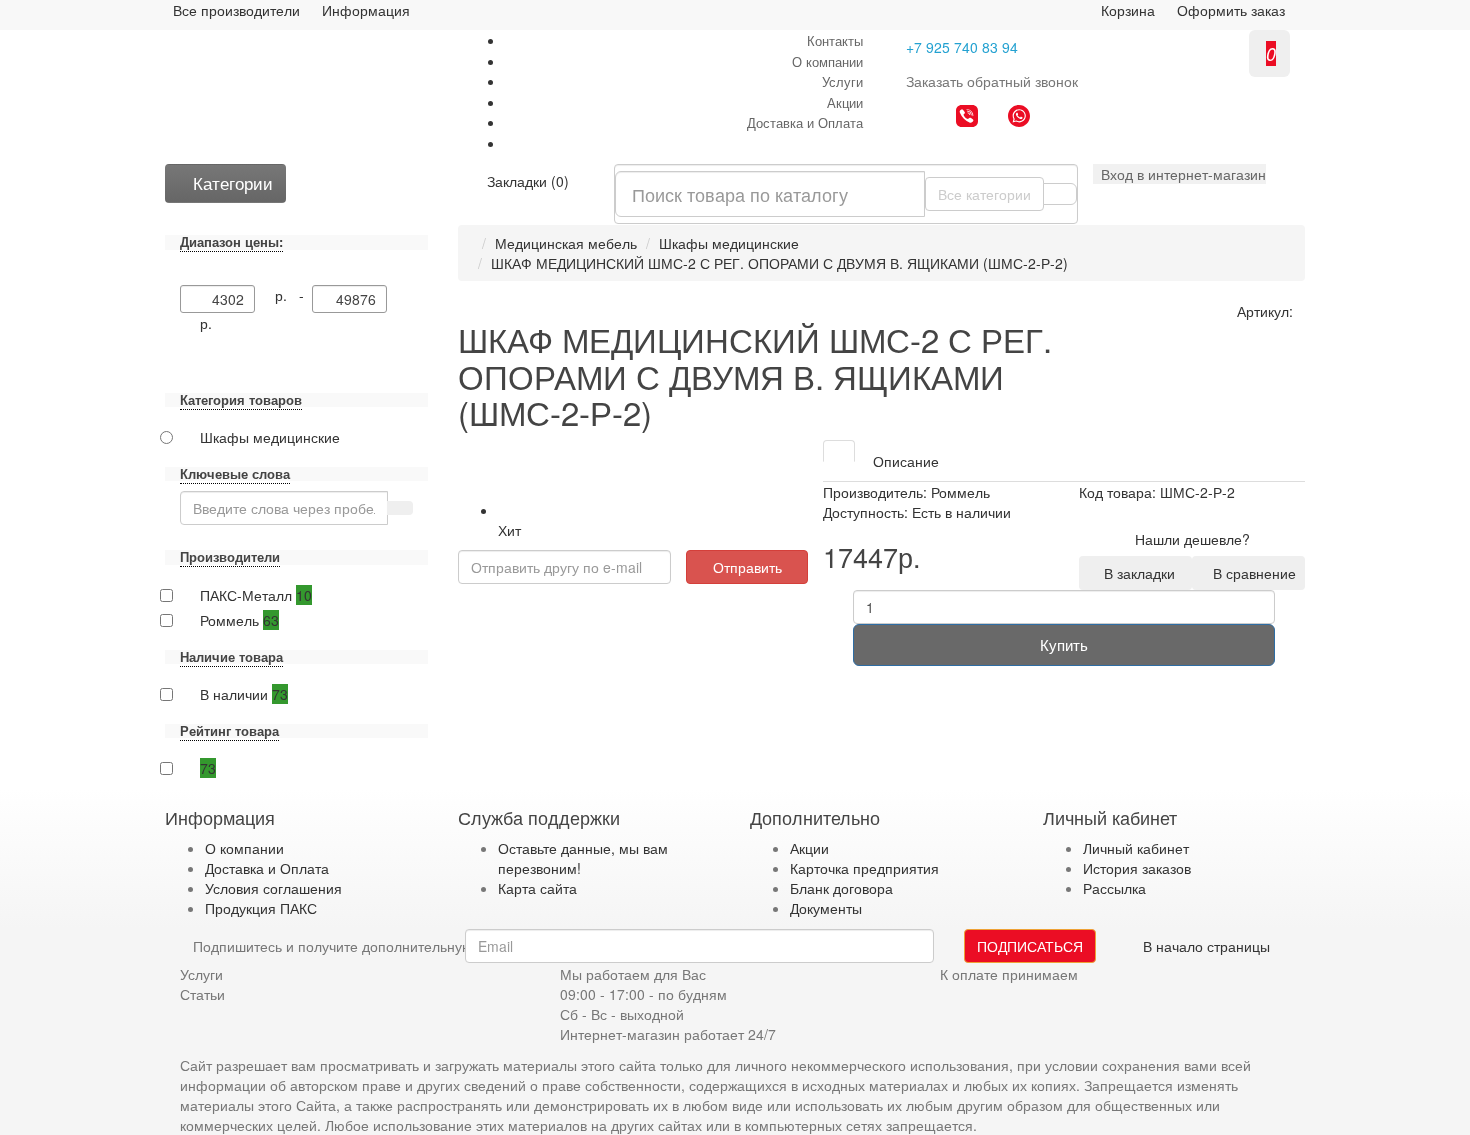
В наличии (244, 694)
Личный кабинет (1136, 848)
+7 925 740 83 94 (962, 47)
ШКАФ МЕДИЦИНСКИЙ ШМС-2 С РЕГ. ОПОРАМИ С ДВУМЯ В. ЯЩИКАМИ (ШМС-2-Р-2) (779, 263)
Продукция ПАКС (261, 908)
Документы (826, 908)
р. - (293, 295)
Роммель (239, 620)
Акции (845, 102)
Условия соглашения (273, 888)
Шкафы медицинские (729, 243)
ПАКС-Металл (256, 595)
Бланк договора (841, 888)
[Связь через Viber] (967, 118)
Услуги (842, 81)
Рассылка (1114, 888)
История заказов (1137, 868)
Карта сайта (537, 888)
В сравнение (1250, 573)
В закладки (1135, 573)
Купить (1064, 644)
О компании (827, 61)
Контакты (835, 40)
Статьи (202, 994)
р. (206, 323)
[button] (1179, 174)
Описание (906, 461)
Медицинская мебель (566, 243)
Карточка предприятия (864, 868)
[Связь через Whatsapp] (1019, 118)
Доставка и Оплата (805, 122)
